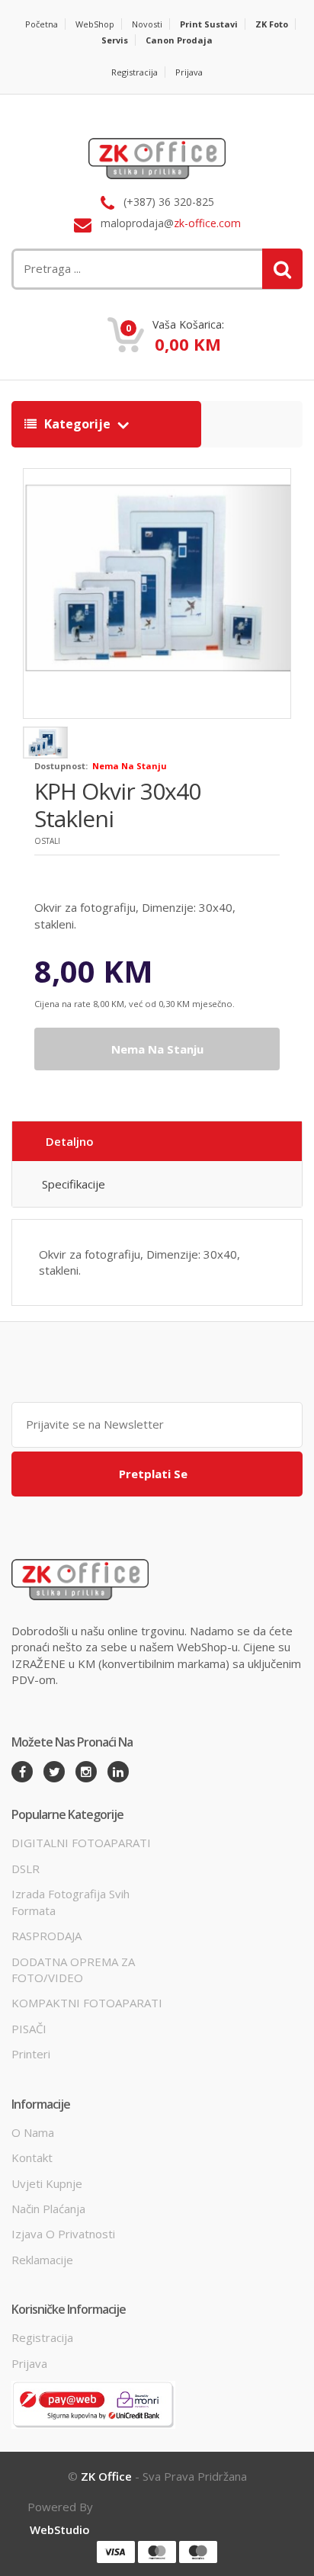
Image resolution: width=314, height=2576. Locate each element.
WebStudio (60, 2529)
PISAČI (29, 2029)
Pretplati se (153, 1474)
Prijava (189, 72)
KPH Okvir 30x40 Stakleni (117, 805)
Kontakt (32, 2157)
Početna (42, 24)
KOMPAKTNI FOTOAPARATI (87, 2003)
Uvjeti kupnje (47, 2183)
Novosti (147, 24)
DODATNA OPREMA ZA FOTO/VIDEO (73, 1970)
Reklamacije (42, 2260)
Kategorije (77, 424)
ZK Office (106, 2476)
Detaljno (70, 1141)
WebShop (95, 24)
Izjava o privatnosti (63, 2234)
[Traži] (282, 269)
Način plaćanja (48, 2209)
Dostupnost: (61, 766)
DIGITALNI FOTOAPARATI (81, 1843)
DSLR (26, 1869)
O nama (33, 2132)
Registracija (135, 72)
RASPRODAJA (46, 1936)
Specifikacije (74, 1184)
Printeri (31, 2054)
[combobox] (107, 269)
